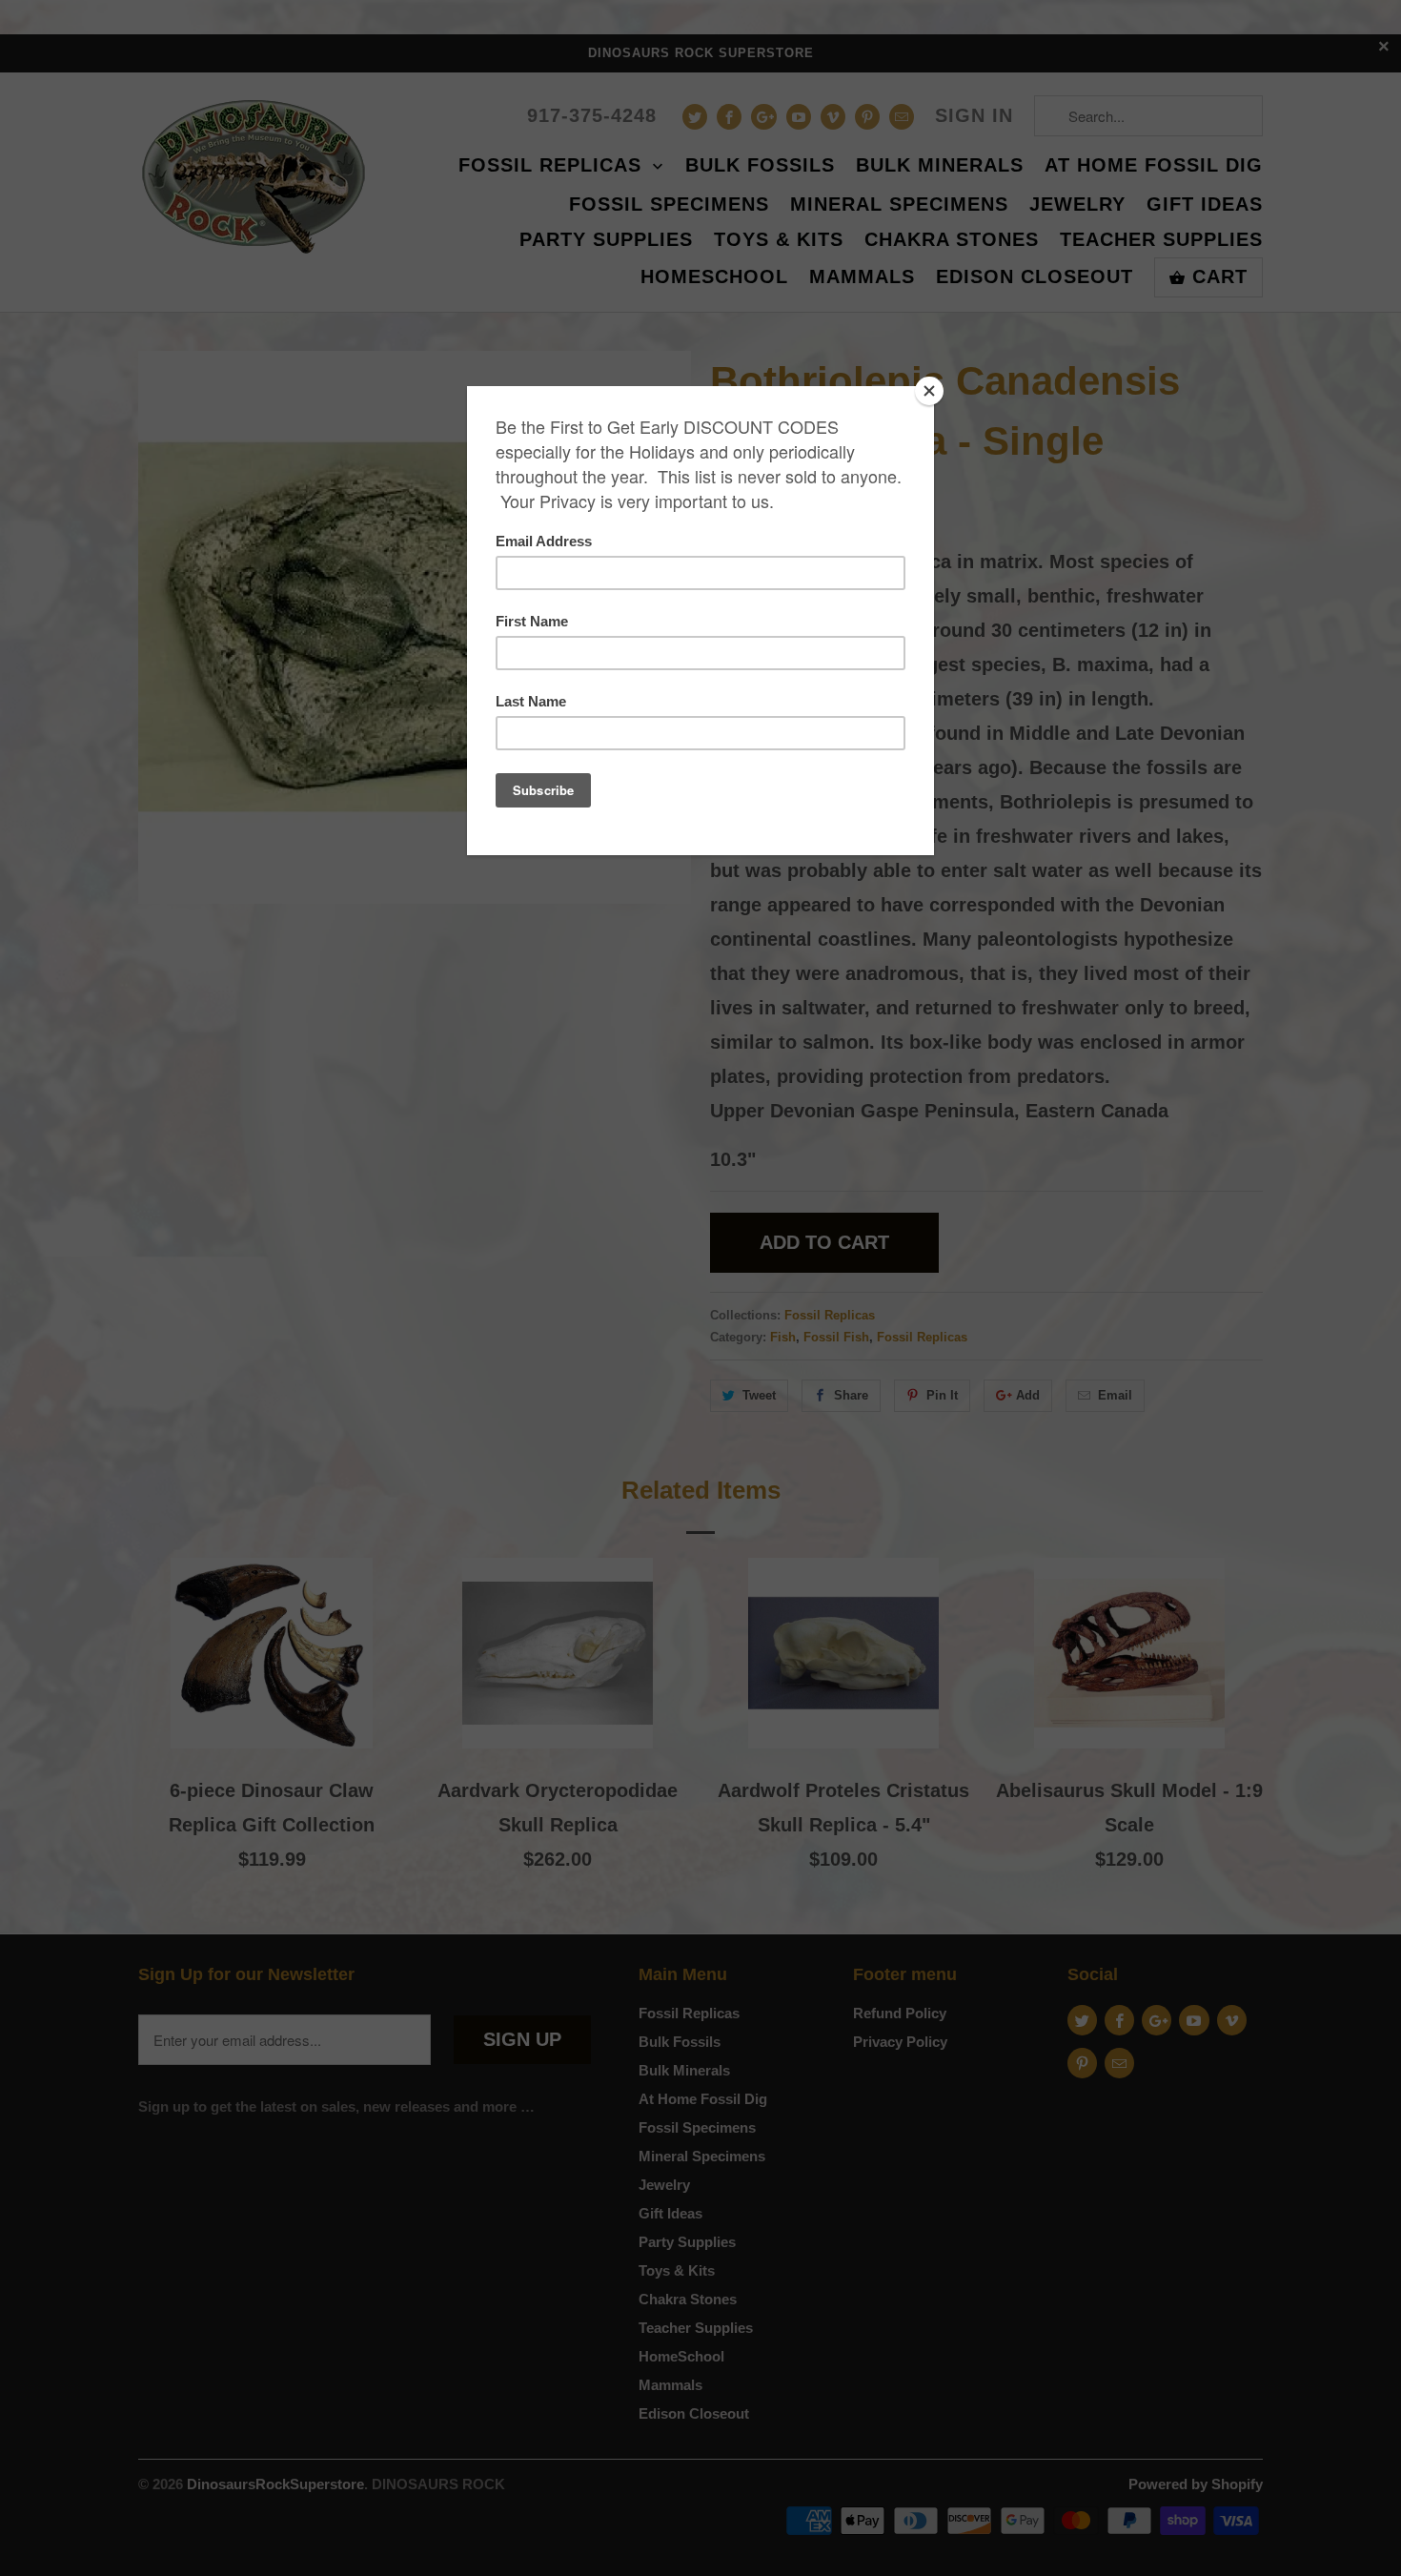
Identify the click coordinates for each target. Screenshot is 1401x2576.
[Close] (929, 391)
